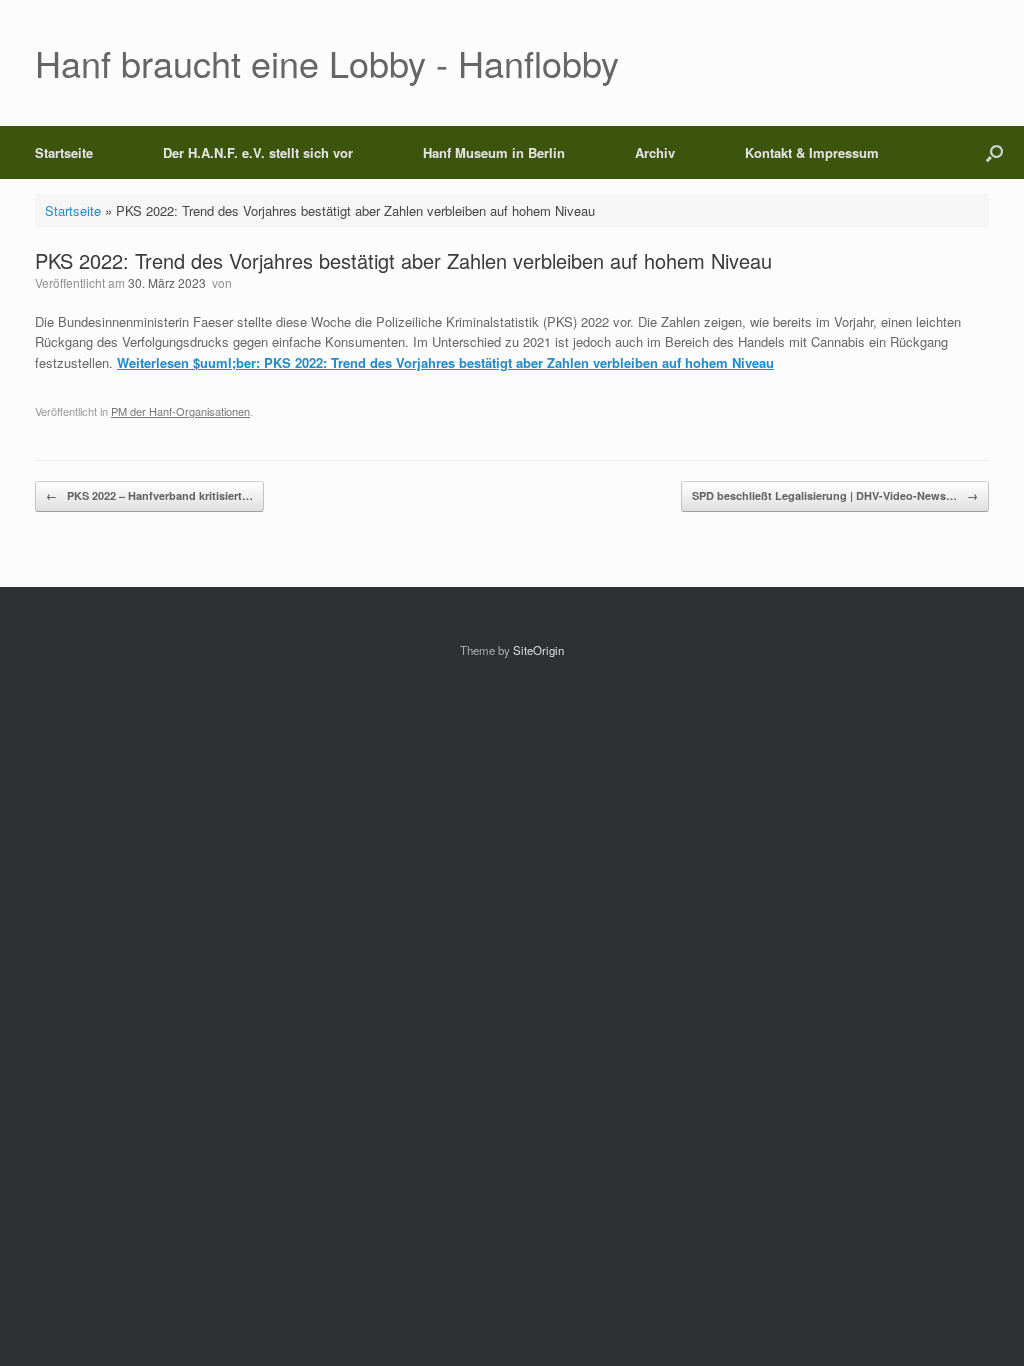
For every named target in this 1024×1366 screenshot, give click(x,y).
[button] (994, 152)
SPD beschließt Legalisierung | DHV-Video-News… (835, 495)
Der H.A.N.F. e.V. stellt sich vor (258, 152)
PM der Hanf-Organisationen (180, 411)
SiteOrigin (538, 650)
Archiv (655, 152)
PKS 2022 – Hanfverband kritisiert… (149, 495)
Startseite (64, 152)
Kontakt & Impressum (812, 152)
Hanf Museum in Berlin (494, 152)
